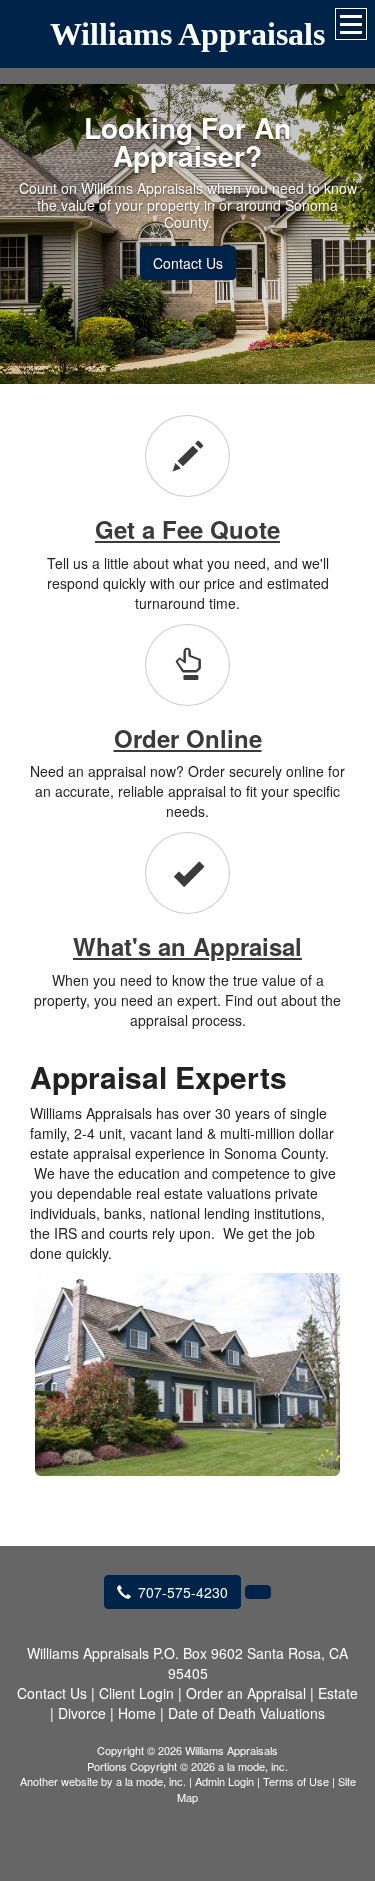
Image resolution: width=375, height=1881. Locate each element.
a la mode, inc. (151, 1781)
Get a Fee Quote (187, 529)
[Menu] (351, 24)
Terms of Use (296, 1781)
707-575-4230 (183, 1592)
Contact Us (188, 263)
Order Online (188, 738)
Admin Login (224, 1781)
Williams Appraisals (187, 34)
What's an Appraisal (187, 946)
